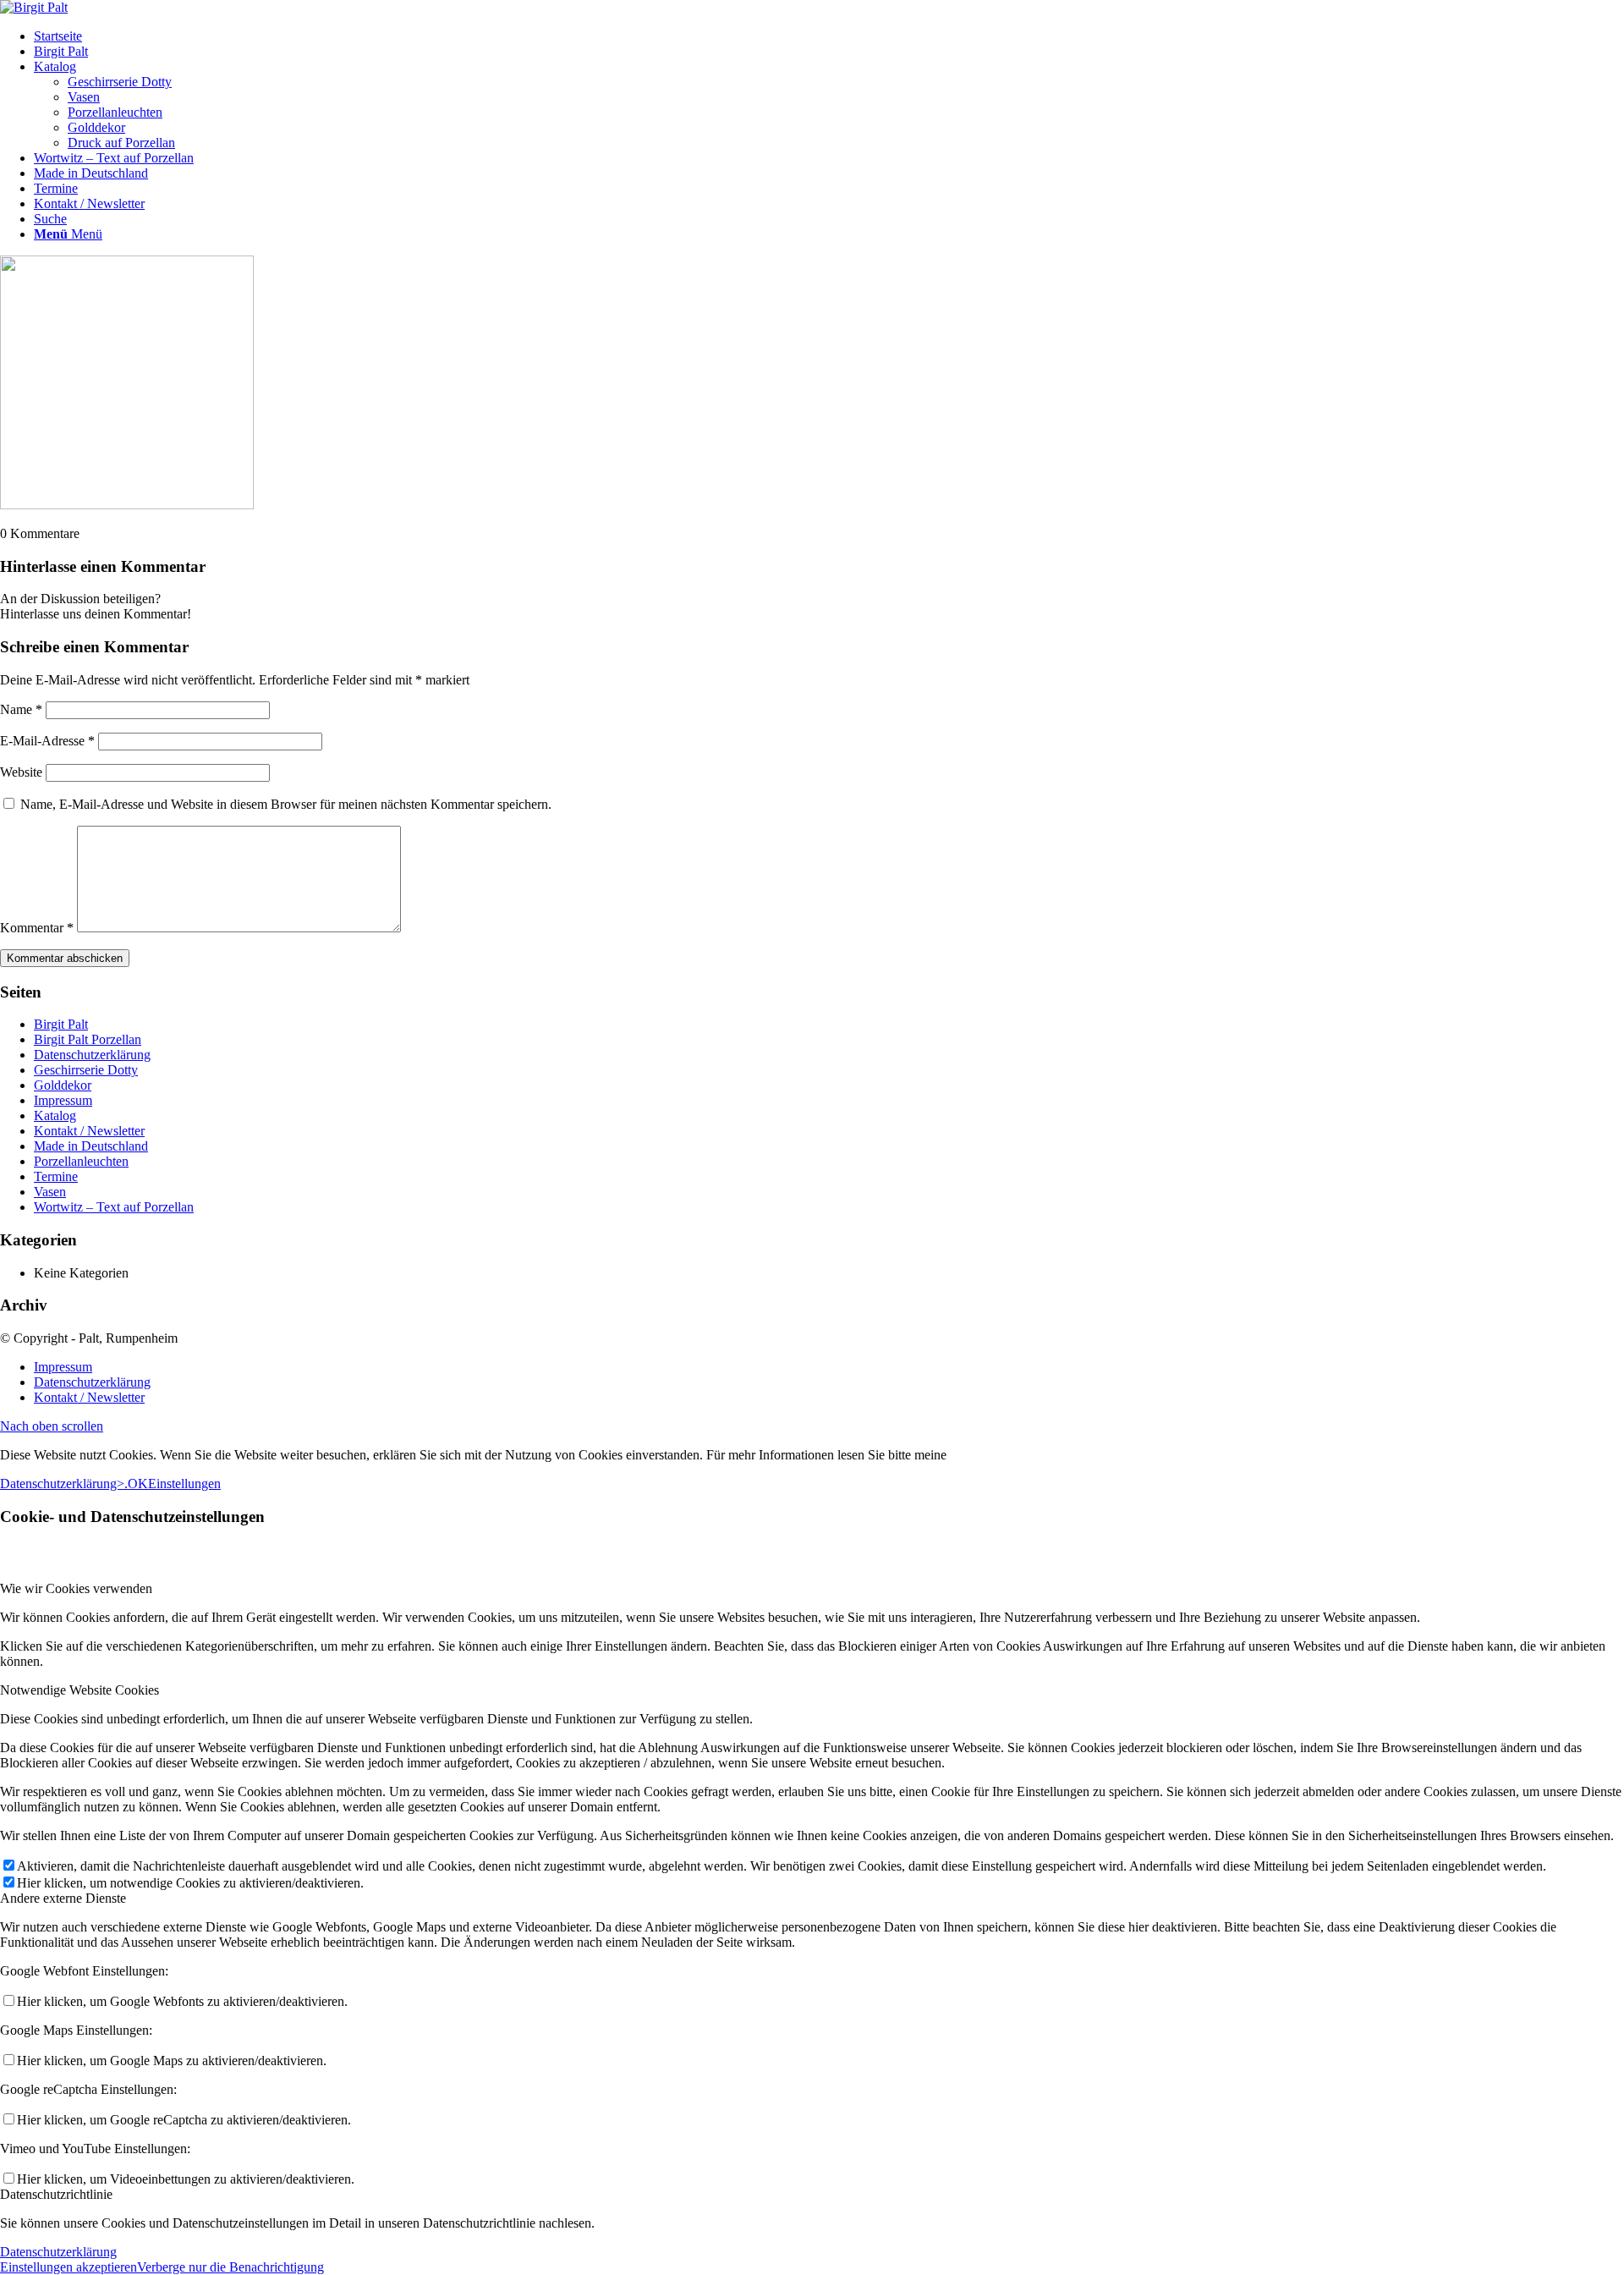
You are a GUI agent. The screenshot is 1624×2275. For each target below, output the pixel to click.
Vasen (50, 1192)
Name (21, 709)
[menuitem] (829, 36)
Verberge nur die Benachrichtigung (230, 2267)
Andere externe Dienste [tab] (63, 1898)
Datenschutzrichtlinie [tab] (56, 2194)
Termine (56, 1176)
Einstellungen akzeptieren (69, 2267)
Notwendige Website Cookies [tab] (80, 1690)
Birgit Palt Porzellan (88, 1039)
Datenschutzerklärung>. (64, 1484)
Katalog (55, 1116)
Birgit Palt (61, 1024)
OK (138, 1484)
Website (21, 772)
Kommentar (37, 928)
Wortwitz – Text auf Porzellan (114, 1207)
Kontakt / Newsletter (89, 1131)
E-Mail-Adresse (47, 741)
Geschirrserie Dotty (86, 1070)
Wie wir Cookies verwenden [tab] (76, 1588)
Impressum (63, 1100)
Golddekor (63, 1085)
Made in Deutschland (91, 1146)
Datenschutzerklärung (92, 1055)
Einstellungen (184, 1484)
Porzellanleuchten (81, 1161)
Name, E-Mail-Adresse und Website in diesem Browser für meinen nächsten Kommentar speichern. (286, 804)
